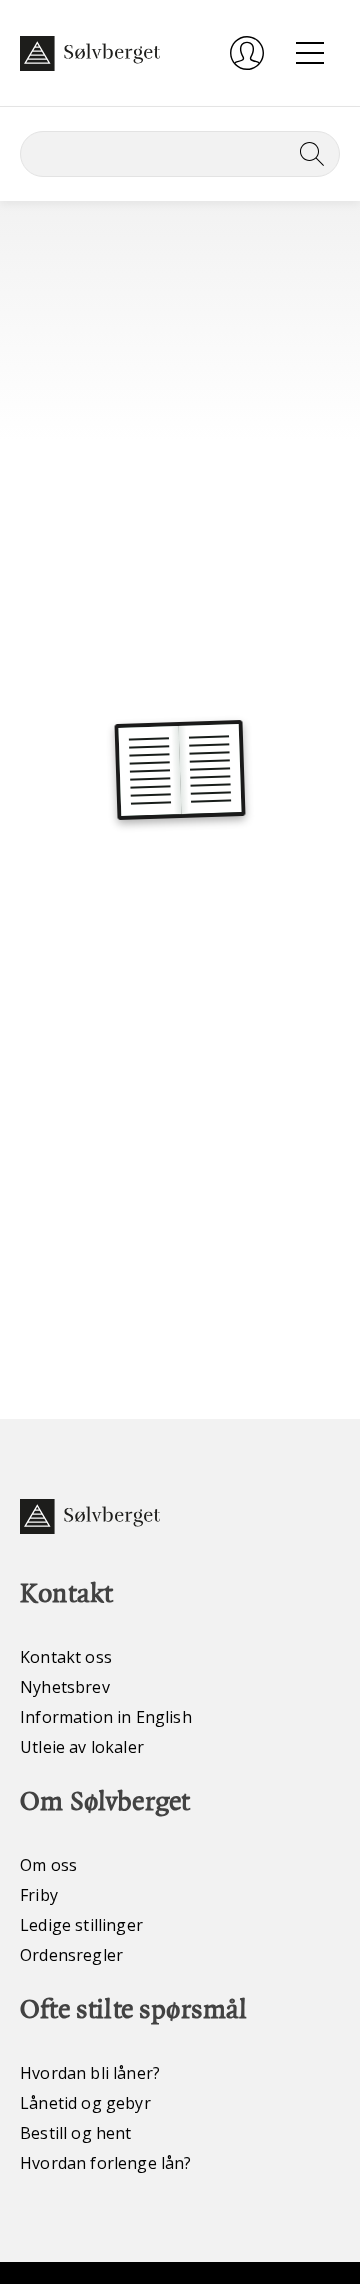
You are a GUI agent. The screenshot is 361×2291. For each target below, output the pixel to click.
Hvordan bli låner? (90, 2073)
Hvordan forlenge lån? (106, 2163)
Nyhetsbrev (65, 1687)
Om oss (48, 1865)
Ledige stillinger (81, 1925)
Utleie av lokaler (82, 1747)
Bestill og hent (76, 2133)
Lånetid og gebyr (85, 2103)
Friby (39, 1895)
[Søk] (308, 154)
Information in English (106, 1717)
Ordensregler (71, 1955)
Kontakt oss (66, 1657)
